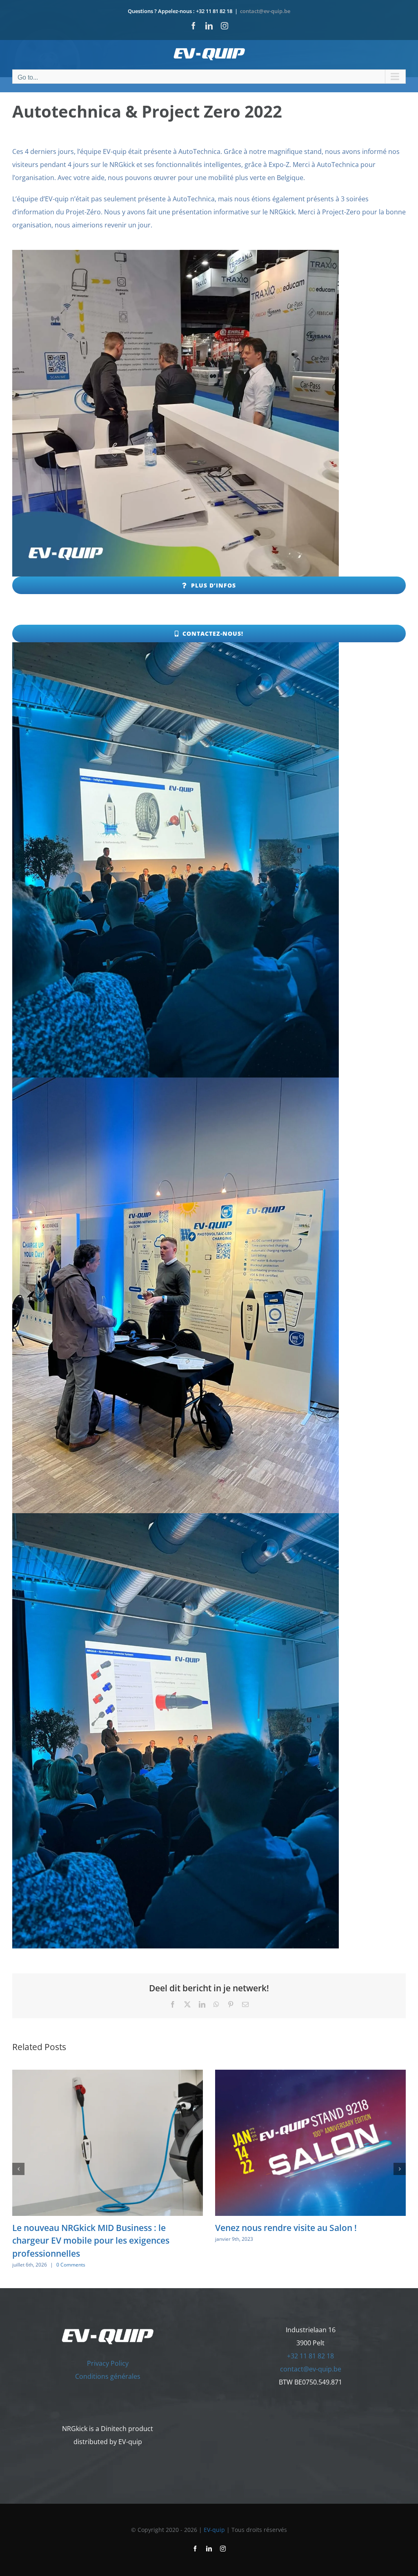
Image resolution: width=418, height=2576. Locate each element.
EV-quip (214, 2530)
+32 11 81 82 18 (310, 2356)
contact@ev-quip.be (265, 11)
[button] (18, 2169)
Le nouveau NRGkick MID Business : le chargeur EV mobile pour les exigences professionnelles (91, 2241)
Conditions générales (108, 2376)
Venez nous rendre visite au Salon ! (286, 2228)
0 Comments (71, 2265)
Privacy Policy (108, 2363)
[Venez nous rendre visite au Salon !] (310, 2074)
